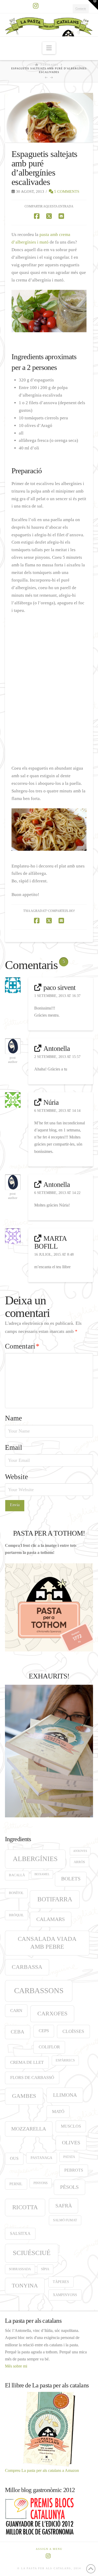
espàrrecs (65, 2060)
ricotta (25, 2207)
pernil (16, 2184)
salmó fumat (65, 2220)
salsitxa (20, 2233)
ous (14, 2158)
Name (13, 1418)
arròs (79, 1862)
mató (58, 2112)
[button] (49, 48)
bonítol (16, 1893)
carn (16, 2011)
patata (69, 2157)
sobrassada (20, 2269)
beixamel (42, 1874)
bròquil (16, 1915)
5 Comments (66, 191)
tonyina (25, 2286)
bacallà (17, 1875)
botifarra (55, 1899)
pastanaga (41, 2158)
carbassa (27, 1967)
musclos (71, 2126)
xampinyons (65, 2295)
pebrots (74, 2170)
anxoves (80, 1851)
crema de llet (27, 2062)
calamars (51, 1919)
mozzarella (29, 2129)
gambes (24, 2096)
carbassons (39, 1991)
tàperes (61, 2282)
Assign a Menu (49, 2549)
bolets (71, 1879)
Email (14, 1447)
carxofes (52, 2013)
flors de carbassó (32, 2078)
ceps (44, 2031)
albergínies (35, 1859)
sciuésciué (32, 2253)
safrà (64, 2206)
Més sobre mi (16, 2366)
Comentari (22, 1346)
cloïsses (73, 2031)
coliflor (49, 2047)
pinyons (41, 2183)
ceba (18, 2032)
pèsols (69, 2187)
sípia (45, 2269)
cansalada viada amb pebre (47, 1943)
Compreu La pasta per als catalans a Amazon (42, 2470)
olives (71, 2143)
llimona (65, 2095)
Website (16, 1477)
